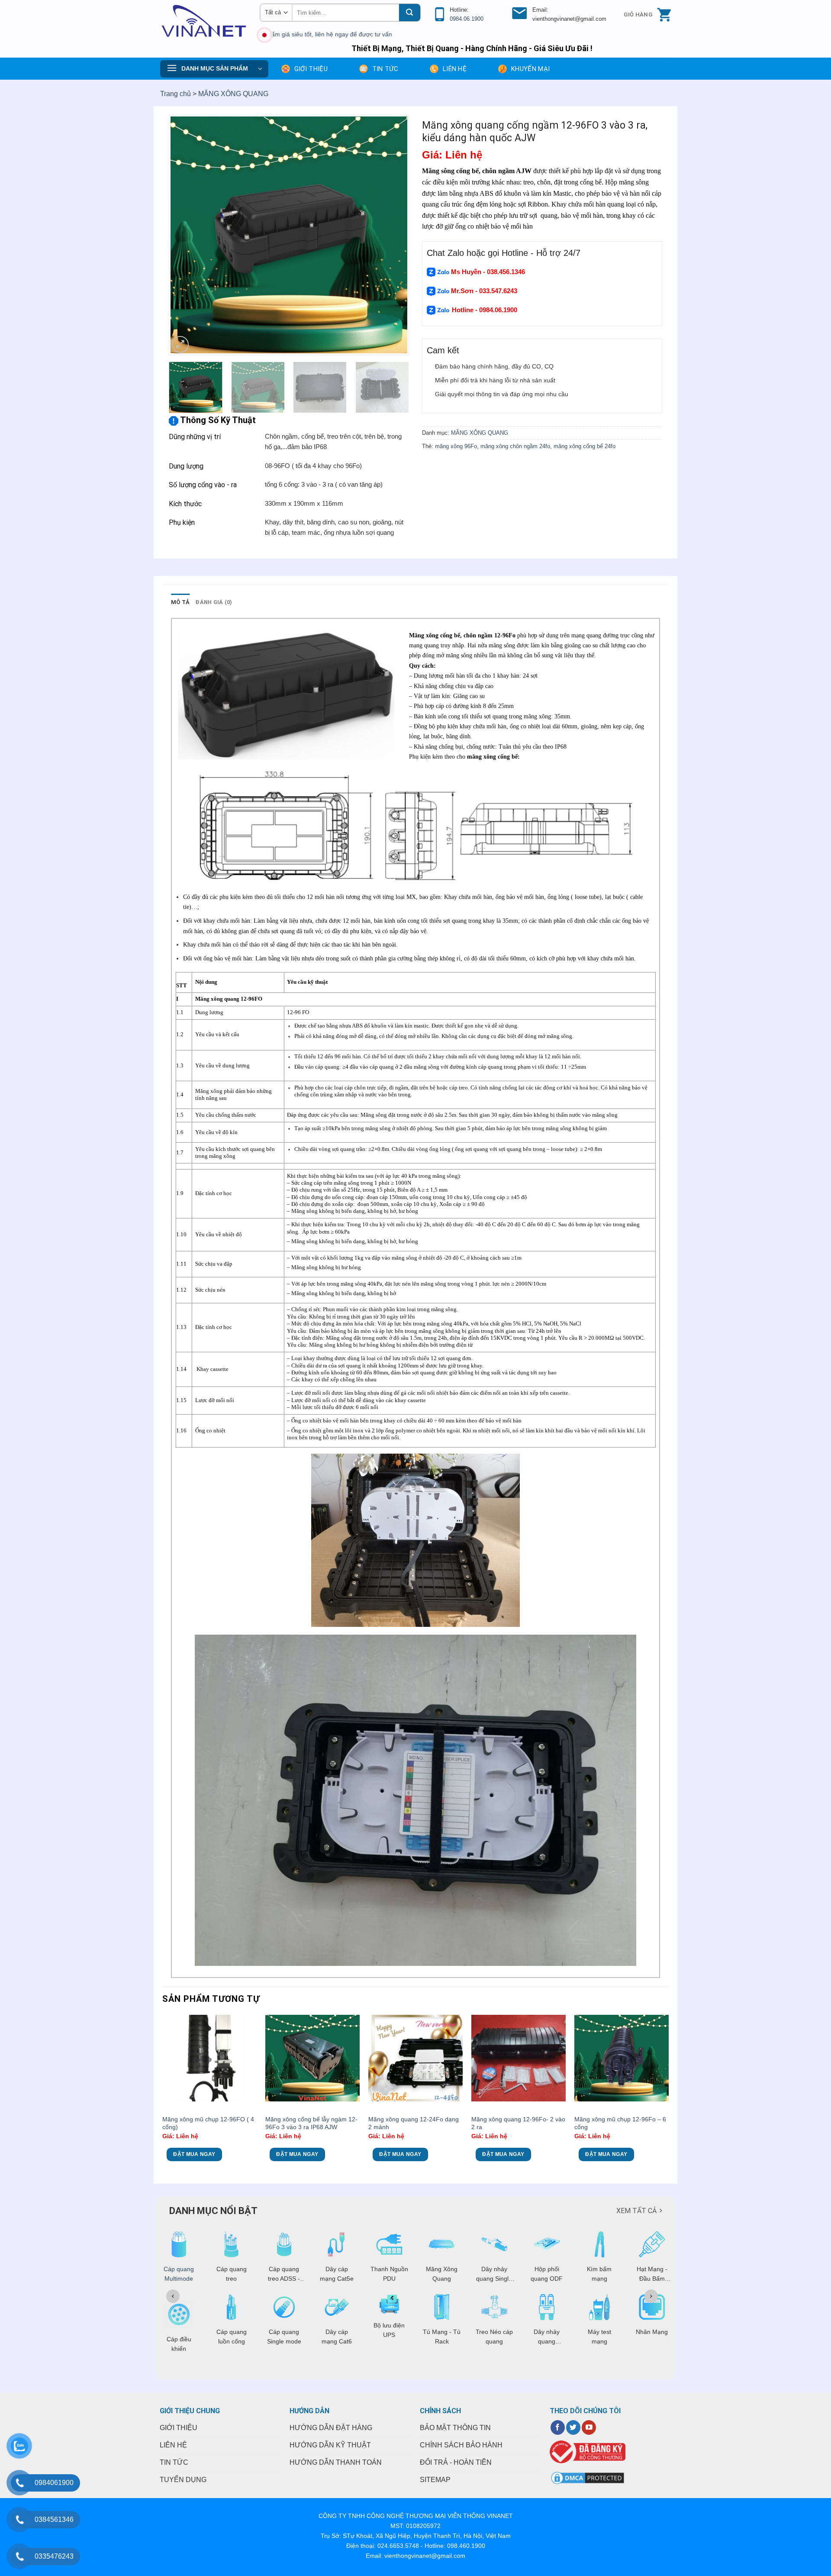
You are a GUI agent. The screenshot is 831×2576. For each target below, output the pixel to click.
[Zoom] (180, 344)
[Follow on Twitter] (573, 2427)
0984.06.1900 (467, 19)
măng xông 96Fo (456, 446)
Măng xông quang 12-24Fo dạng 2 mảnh (414, 2123)
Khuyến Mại (530, 69)
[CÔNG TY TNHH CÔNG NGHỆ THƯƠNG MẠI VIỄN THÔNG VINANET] (203, 21)
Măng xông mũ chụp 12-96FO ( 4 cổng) (208, 2123)
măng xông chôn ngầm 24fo (515, 446)
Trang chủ (176, 94)
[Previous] (184, 235)
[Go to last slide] (173, 2296)
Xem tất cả (636, 2211)
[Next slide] (651, 2296)
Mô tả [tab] (180, 602)
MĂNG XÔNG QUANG (233, 94)
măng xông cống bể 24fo (585, 446)
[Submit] (409, 13)
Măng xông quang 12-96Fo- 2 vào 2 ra (518, 2123)
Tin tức (385, 69)
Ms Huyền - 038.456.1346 (488, 272)
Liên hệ (455, 69)
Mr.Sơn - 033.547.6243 (483, 291)
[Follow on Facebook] (558, 2427)
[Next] (393, 235)
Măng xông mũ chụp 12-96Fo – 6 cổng (620, 2123)
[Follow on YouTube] (589, 2427)
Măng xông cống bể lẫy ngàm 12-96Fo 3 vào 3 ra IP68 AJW (311, 2123)
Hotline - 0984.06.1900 (485, 310)
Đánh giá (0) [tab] (214, 602)
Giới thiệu (311, 69)
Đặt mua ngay (194, 2154)
